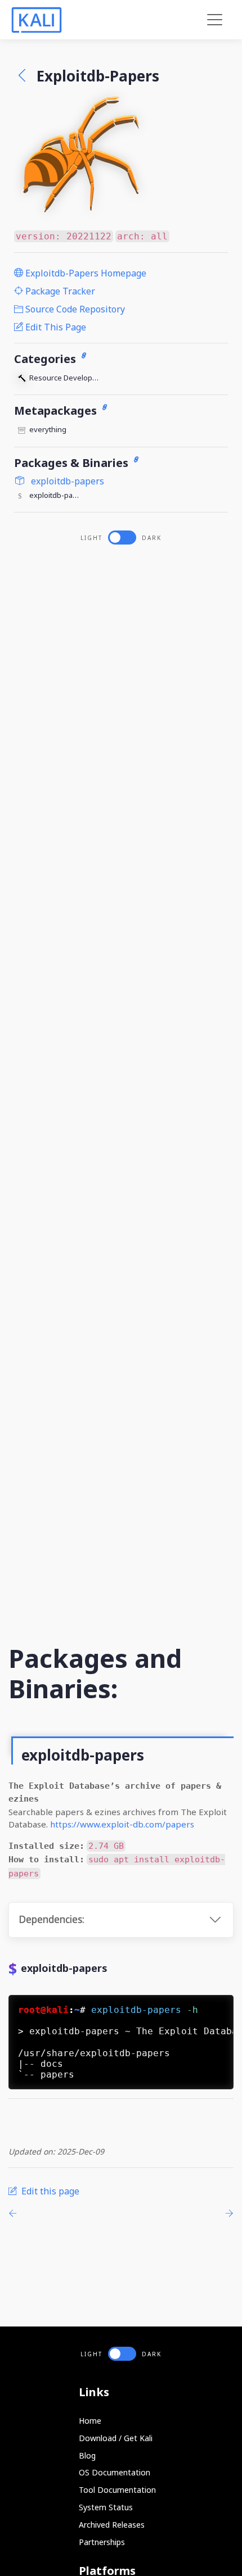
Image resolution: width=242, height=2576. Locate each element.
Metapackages (57, 411)
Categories (46, 359)
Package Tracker (59, 291)
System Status (106, 2507)
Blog (87, 2455)
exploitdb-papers (66, 481)
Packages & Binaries (73, 463)
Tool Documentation (117, 2490)
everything (48, 429)
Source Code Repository (74, 309)
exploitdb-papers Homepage (85, 273)
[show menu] (215, 20)
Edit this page (55, 327)
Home (90, 2421)
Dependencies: (51, 1919)
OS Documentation (115, 2472)
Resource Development (67, 378)
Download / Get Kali (116, 2438)
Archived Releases (112, 2525)
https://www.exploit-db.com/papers (122, 1824)
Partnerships (102, 2542)
